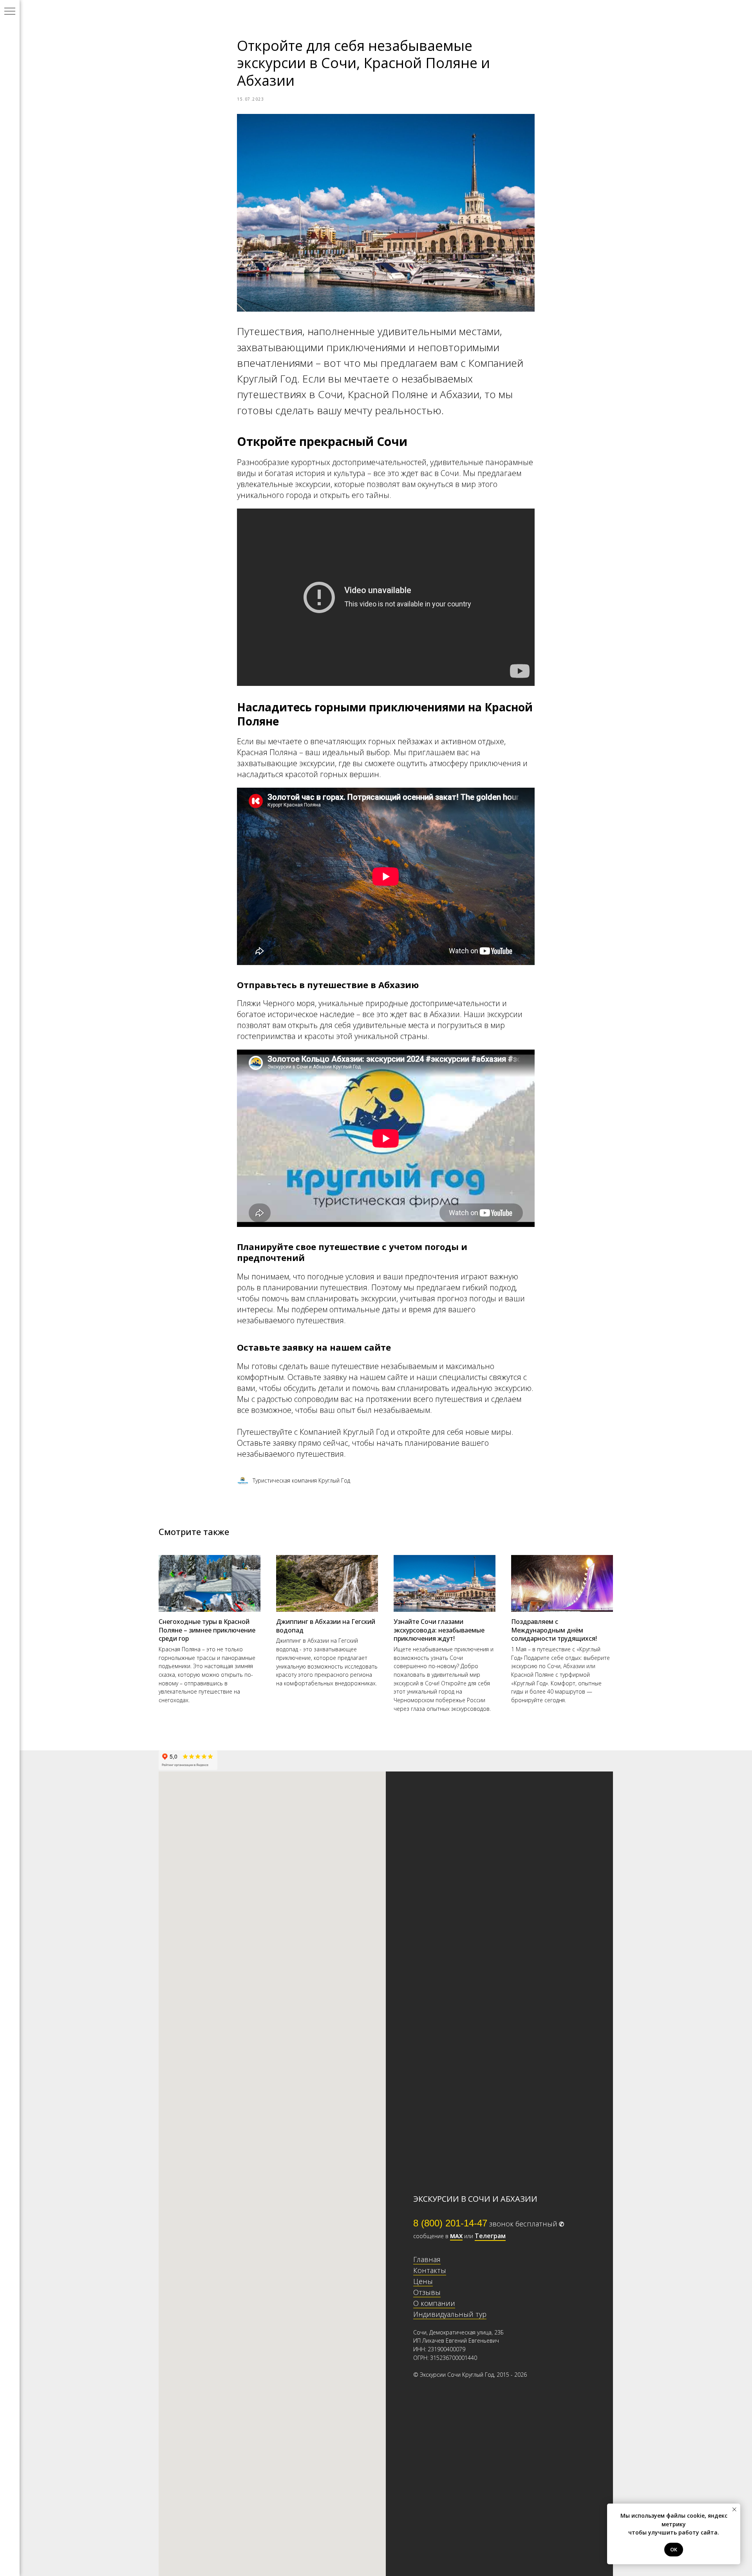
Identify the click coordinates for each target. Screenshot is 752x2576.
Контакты (430, 2270)
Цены (423, 2281)
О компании (434, 2303)
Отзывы (427, 2292)
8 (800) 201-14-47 (450, 2223)
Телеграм (490, 2236)
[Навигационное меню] (10, 12)
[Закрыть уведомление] (734, 2509)
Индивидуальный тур (450, 2314)
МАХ (456, 2236)
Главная (427, 2259)
